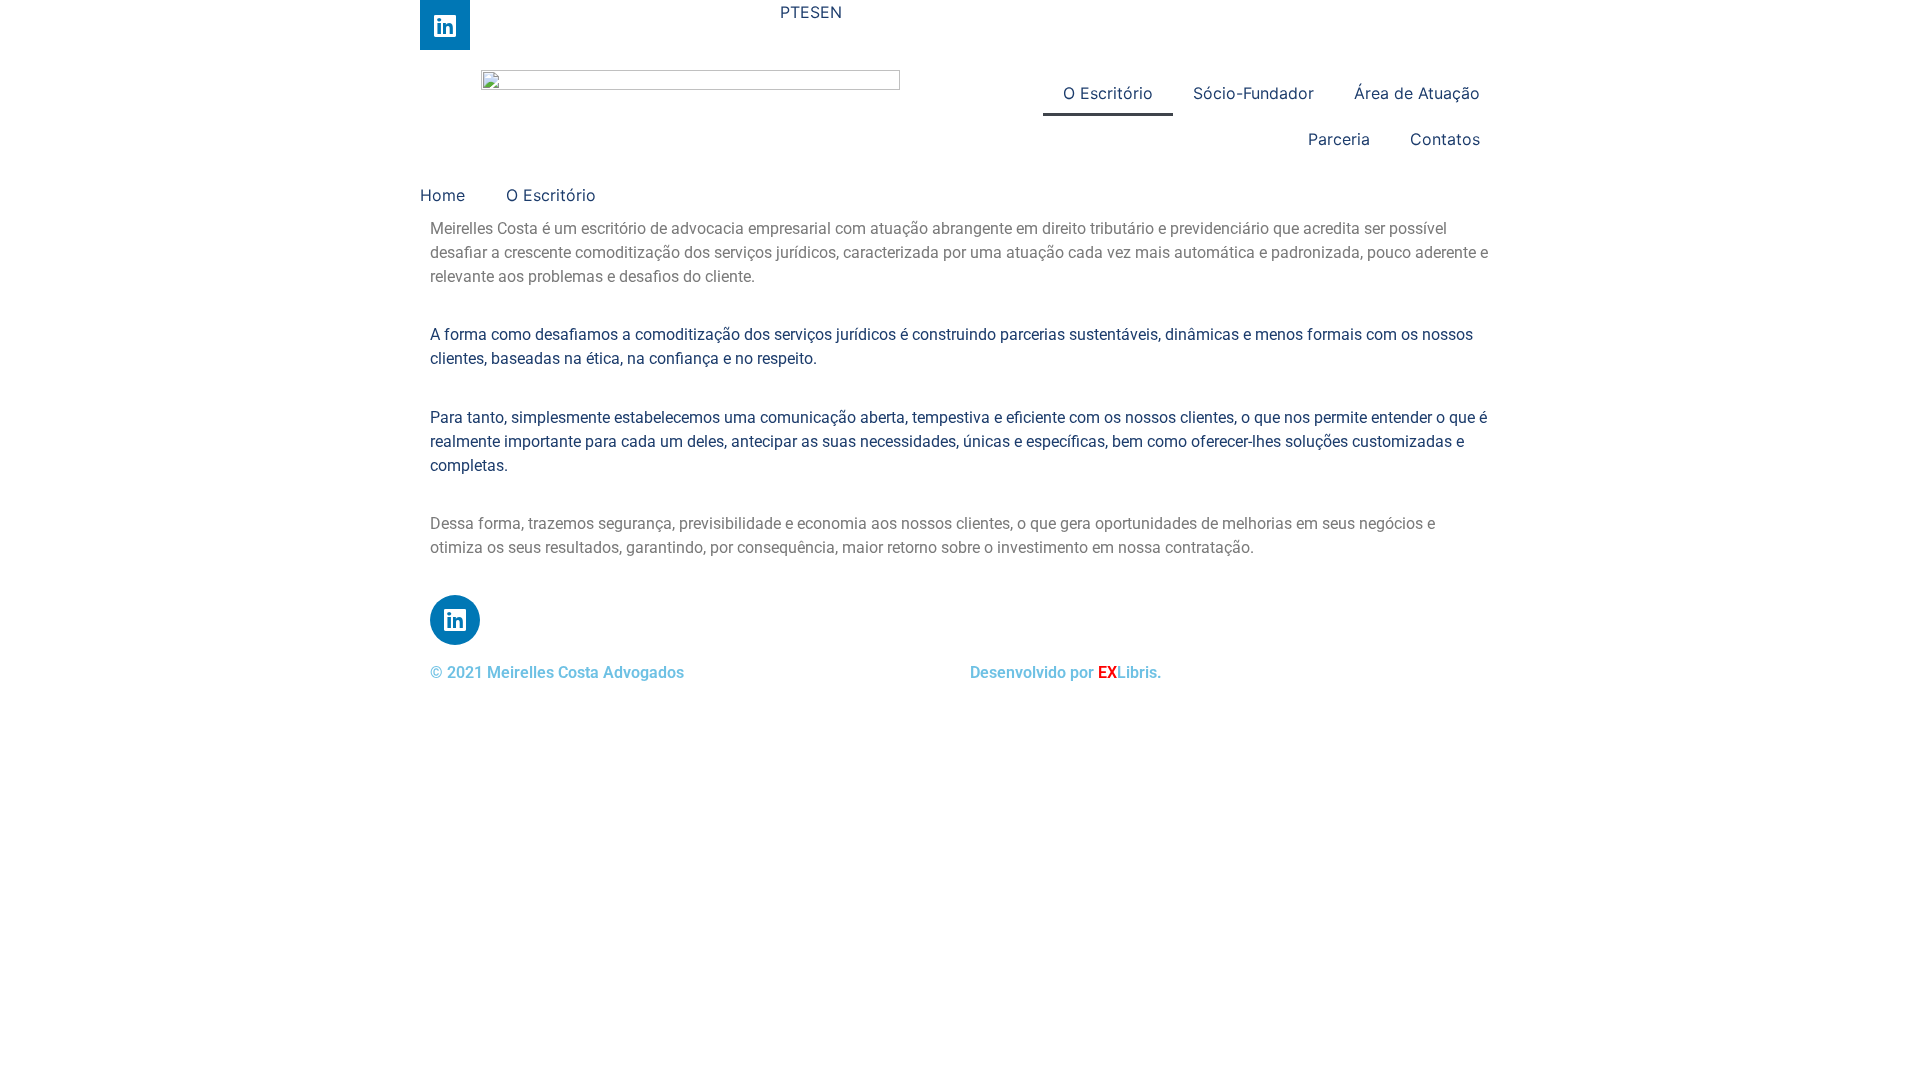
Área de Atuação (1417, 93)
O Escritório (1108, 93)
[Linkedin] (445, 25)
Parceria (1339, 139)
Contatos (1445, 139)
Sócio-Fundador (1253, 93)
